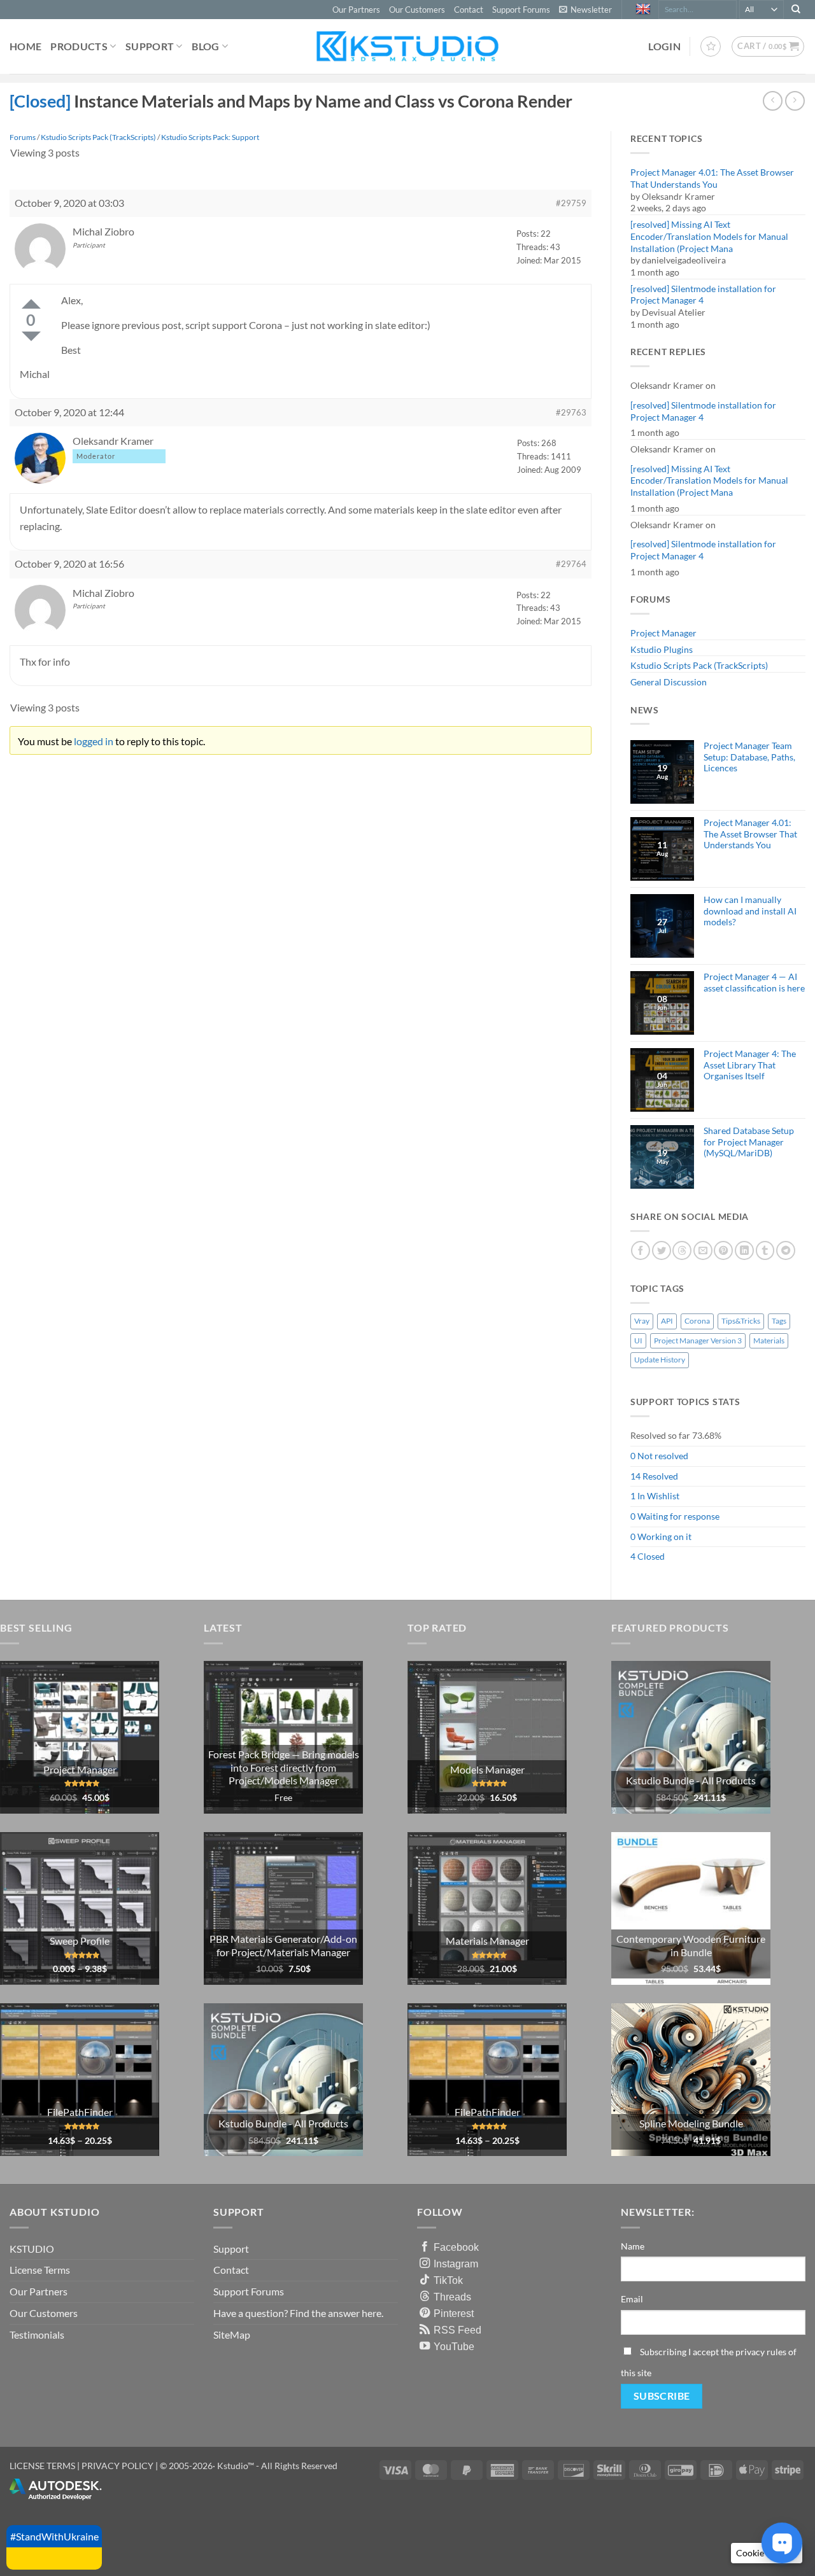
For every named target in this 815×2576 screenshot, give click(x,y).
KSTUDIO (32, 2249)
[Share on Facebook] (641, 1250)
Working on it (664, 1536)
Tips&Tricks (741, 1321)
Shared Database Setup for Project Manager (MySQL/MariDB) (749, 1142)
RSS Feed (457, 2330)
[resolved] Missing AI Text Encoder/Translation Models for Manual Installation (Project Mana (709, 236)
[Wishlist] (711, 46)
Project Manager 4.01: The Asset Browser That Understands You (712, 178)
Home (25, 46)
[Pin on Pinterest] (723, 1250)
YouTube (454, 2346)
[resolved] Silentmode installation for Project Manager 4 (703, 295)
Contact (469, 10)
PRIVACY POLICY (117, 2466)
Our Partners (356, 10)
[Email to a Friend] (703, 1250)
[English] (645, 10)
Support (150, 46)
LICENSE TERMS (42, 2466)
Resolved (660, 1476)
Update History (660, 1360)
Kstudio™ (237, 2466)
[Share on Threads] (682, 1250)
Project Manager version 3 (698, 1340)
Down (31, 336)
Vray (642, 1321)
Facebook (456, 2247)
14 (635, 1476)
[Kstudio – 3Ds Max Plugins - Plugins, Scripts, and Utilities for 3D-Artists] (407, 46)
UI (638, 1340)
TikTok (448, 2280)
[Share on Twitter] (662, 1250)
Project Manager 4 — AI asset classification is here (754, 982)
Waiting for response (678, 1516)
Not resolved (663, 1456)
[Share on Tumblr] (765, 1250)
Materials (769, 1340)
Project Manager (663, 633)
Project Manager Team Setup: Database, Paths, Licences (749, 757)
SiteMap (232, 2334)
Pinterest (454, 2313)
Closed (651, 1556)
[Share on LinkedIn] (744, 1250)
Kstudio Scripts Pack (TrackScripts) (699, 665)
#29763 (571, 412)
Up (31, 304)
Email (632, 2299)
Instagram (456, 2264)
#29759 (571, 203)
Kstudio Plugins (662, 649)
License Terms (40, 2270)
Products (79, 46)
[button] (585, 10)
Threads (452, 2297)
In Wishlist (658, 1496)
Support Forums (521, 10)
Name (633, 2246)
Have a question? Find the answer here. (298, 2313)
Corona (697, 1321)
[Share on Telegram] (786, 1250)
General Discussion (669, 682)
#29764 (571, 564)
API (667, 1321)
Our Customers (417, 10)
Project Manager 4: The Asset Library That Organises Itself (750, 1065)
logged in (94, 741)
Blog (205, 46)
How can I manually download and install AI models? (750, 911)
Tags (779, 1321)
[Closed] (40, 101)
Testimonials (37, 2334)
